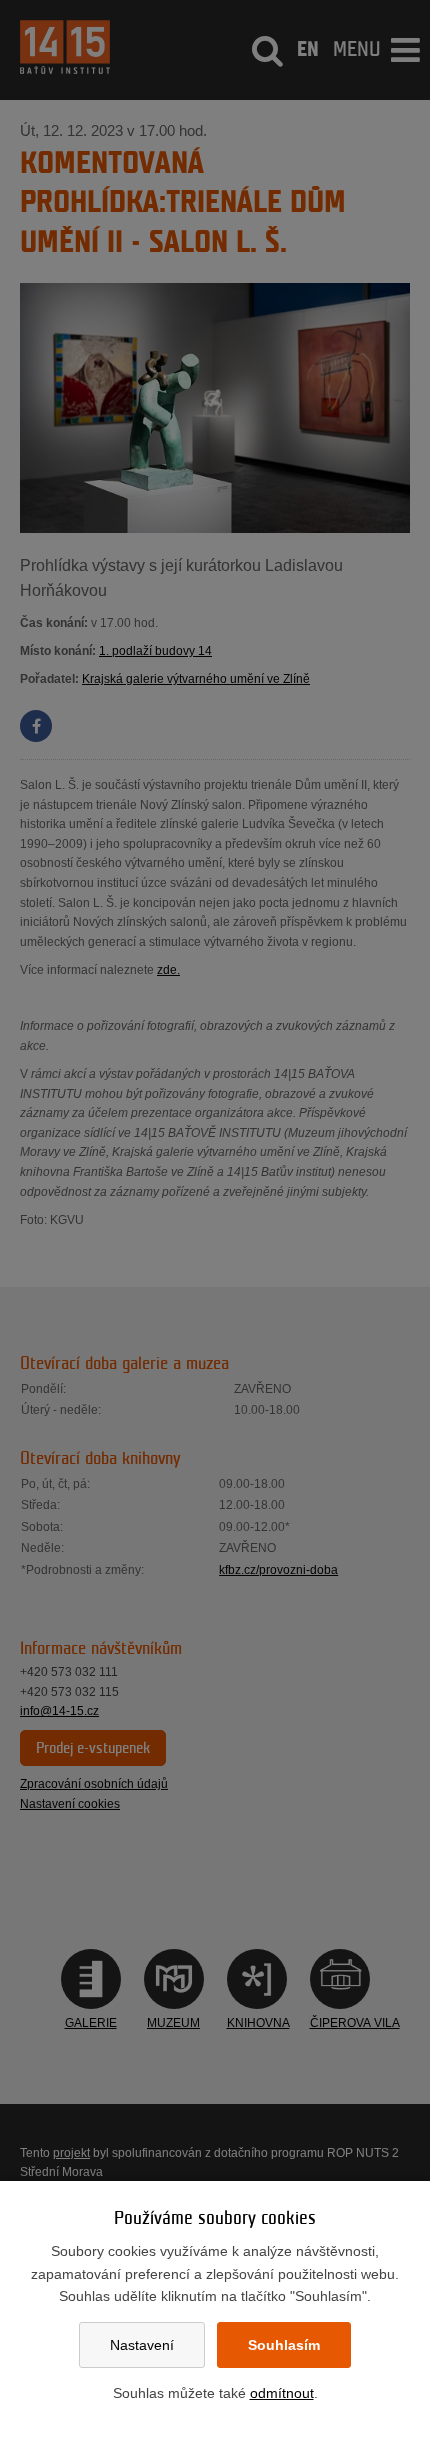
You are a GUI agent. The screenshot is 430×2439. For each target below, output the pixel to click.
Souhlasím (284, 2345)
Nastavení (142, 2345)
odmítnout (282, 2393)
